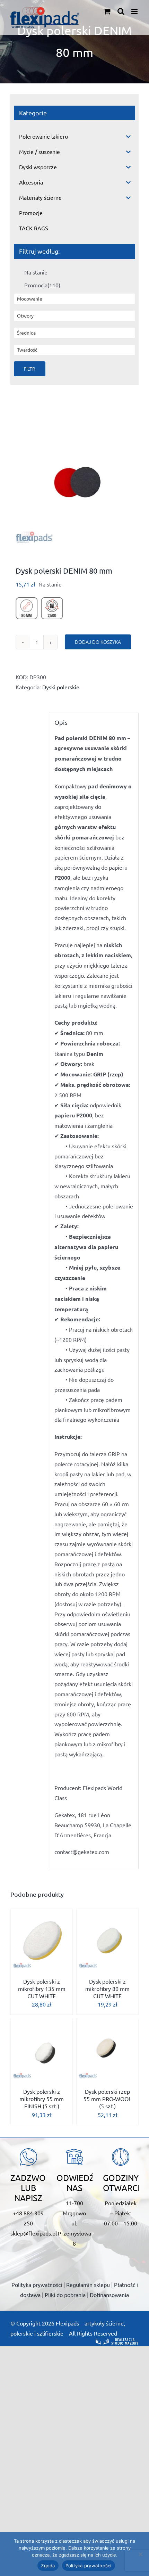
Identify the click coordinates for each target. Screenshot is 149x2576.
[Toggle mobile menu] (135, 11)
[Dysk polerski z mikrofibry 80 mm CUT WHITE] (107, 1940)
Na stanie (36, 272)
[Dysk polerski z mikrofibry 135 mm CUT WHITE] (42, 1940)
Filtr (30, 369)
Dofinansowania (109, 2295)
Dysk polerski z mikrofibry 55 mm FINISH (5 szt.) (42, 2099)
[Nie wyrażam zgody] (140, 2554)
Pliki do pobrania (65, 2295)
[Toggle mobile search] (121, 11)
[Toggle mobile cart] (107, 11)
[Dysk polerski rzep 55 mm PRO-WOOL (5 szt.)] (107, 2050)
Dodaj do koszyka (98, 642)
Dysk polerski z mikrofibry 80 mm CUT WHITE (107, 1988)
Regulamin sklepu (88, 2284)
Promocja (42, 285)
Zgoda (48, 2566)
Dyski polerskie (61, 687)
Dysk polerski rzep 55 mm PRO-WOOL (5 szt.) (107, 2099)
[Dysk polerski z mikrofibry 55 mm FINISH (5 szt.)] (42, 2050)
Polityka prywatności (37, 2284)
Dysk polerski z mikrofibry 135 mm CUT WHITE (42, 1988)
